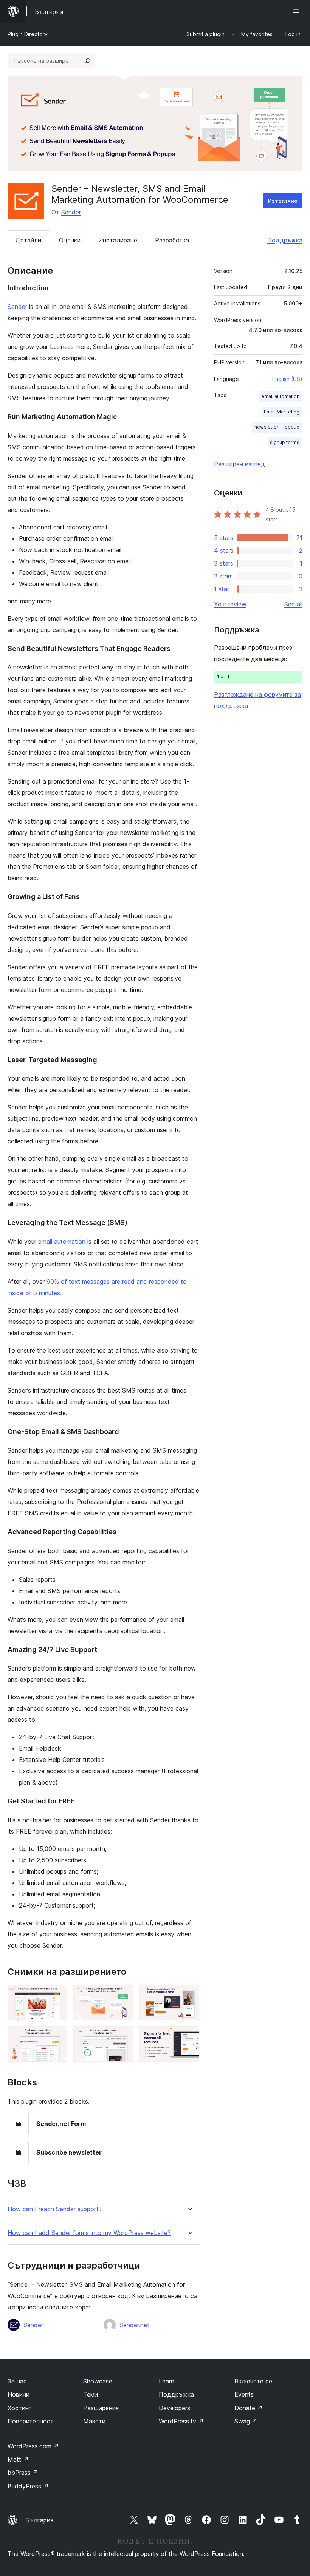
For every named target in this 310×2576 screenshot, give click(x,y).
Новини (19, 2394)
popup (292, 427)
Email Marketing (282, 412)
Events (244, 2394)
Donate (249, 2408)
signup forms (285, 442)
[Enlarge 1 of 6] (57, 1995)
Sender (71, 212)
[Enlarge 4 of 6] (57, 2036)
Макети (94, 2421)
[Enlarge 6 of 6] (189, 2036)
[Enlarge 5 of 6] (123, 2036)
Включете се (253, 2381)
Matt (18, 2459)
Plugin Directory (28, 34)
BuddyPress (28, 2486)
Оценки (70, 240)
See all (293, 604)
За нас (17, 2381)
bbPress (23, 2473)
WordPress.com (33, 2446)
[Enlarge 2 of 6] (123, 1995)
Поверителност (31, 2421)
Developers (174, 2408)
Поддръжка (285, 240)
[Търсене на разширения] (88, 61)
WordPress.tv (181, 2421)
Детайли (28, 240)
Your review (230, 604)
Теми (91, 2394)
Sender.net (134, 2325)
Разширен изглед (239, 464)
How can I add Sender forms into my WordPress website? (89, 2233)
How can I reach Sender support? (55, 2209)
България (39, 2520)
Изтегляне (283, 201)
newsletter (267, 427)
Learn (167, 2381)
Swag (246, 2421)
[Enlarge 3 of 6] (189, 1995)
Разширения (101, 2408)
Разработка (172, 240)
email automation (62, 1242)
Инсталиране (118, 240)
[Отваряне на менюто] (298, 11)
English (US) (287, 379)
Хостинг (19, 2408)
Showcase (98, 2381)
